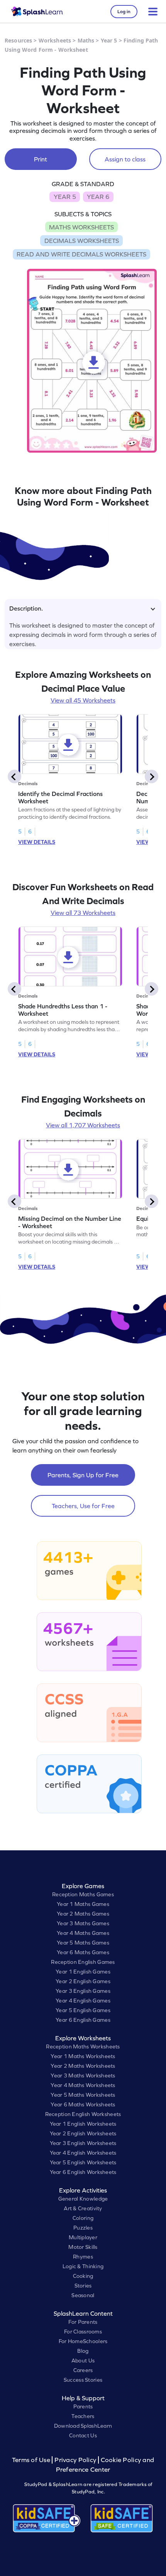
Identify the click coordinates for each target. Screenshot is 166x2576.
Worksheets (55, 40)
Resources (18, 40)
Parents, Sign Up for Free (83, 1475)
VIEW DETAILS (37, 842)
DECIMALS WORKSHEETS (82, 241)
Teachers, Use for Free (83, 1506)
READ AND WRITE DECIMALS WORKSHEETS (81, 254)
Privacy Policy (75, 2460)
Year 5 (109, 40)
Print (41, 159)
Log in (124, 12)
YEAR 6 (98, 197)
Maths (86, 40)
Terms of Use (32, 2460)
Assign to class (125, 159)
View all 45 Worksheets (83, 700)
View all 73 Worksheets (83, 913)
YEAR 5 (65, 197)
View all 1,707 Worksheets (83, 1125)
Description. (26, 608)
